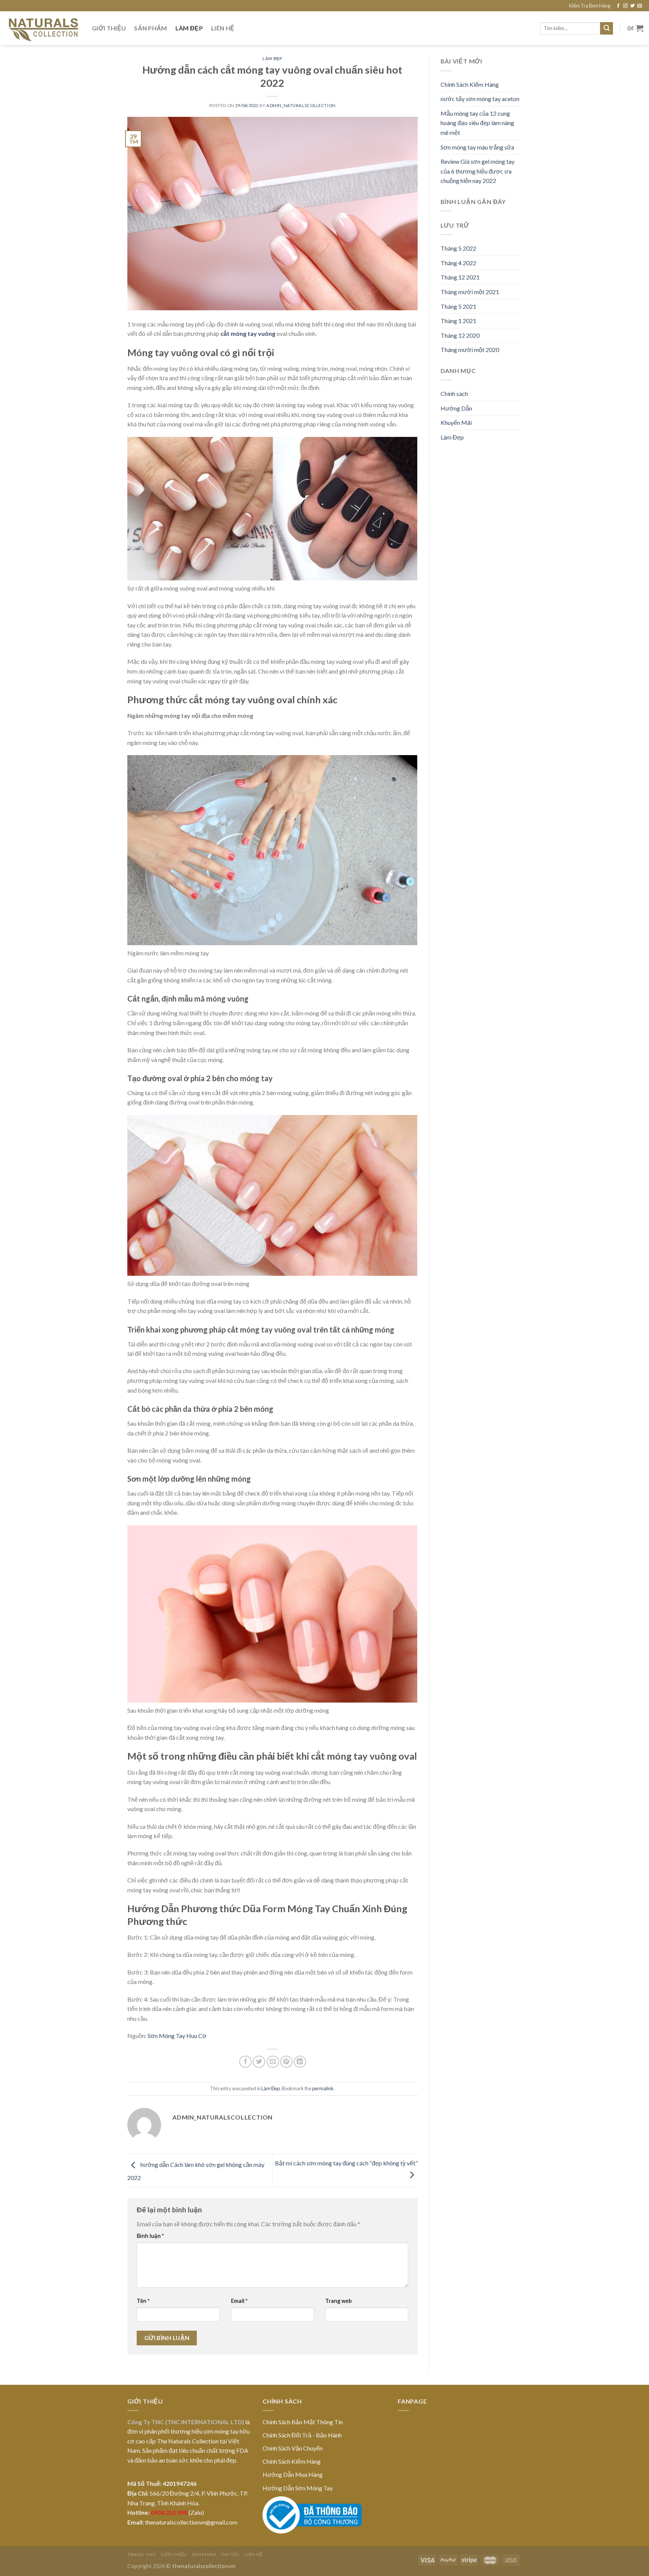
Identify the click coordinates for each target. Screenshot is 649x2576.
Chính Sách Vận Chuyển (293, 2448)
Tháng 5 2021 (458, 306)
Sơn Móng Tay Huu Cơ (177, 2036)
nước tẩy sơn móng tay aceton (480, 99)
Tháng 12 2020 (460, 335)
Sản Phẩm (151, 28)
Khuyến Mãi (456, 422)
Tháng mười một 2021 (470, 292)
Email (239, 2301)
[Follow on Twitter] (632, 6)
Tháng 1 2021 (458, 321)
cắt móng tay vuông (248, 333)
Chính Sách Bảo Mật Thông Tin (303, 2422)
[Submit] (607, 29)
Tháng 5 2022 (458, 248)
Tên (143, 2301)
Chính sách (454, 394)
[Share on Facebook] (245, 2062)
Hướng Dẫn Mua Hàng (293, 2474)
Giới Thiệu (109, 28)
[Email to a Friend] (273, 2062)
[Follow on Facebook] (618, 6)
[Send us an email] (640, 6)
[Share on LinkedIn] (300, 2062)
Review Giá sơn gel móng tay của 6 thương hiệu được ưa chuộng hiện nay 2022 (478, 171)
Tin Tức (230, 2554)
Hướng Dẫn (456, 408)
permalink (323, 2088)
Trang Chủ (142, 2554)
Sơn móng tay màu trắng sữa (477, 147)
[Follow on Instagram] (625, 6)
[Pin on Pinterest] (286, 2062)
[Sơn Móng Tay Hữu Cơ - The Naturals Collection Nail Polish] (43, 28)
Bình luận (150, 2236)
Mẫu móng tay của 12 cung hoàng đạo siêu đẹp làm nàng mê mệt (477, 123)
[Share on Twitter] (259, 2062)
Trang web (338, 2301)
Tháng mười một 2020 (470, 350)
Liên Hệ (223, 28)
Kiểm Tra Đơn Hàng (590, 6)
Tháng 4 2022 (458, 263)
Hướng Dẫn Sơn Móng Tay (298, 2488)
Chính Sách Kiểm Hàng (470, 84)
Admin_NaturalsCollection (301, 105)
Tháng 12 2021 (460, 277)
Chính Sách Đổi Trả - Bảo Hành (302, 2435)
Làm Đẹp (189, 28)
